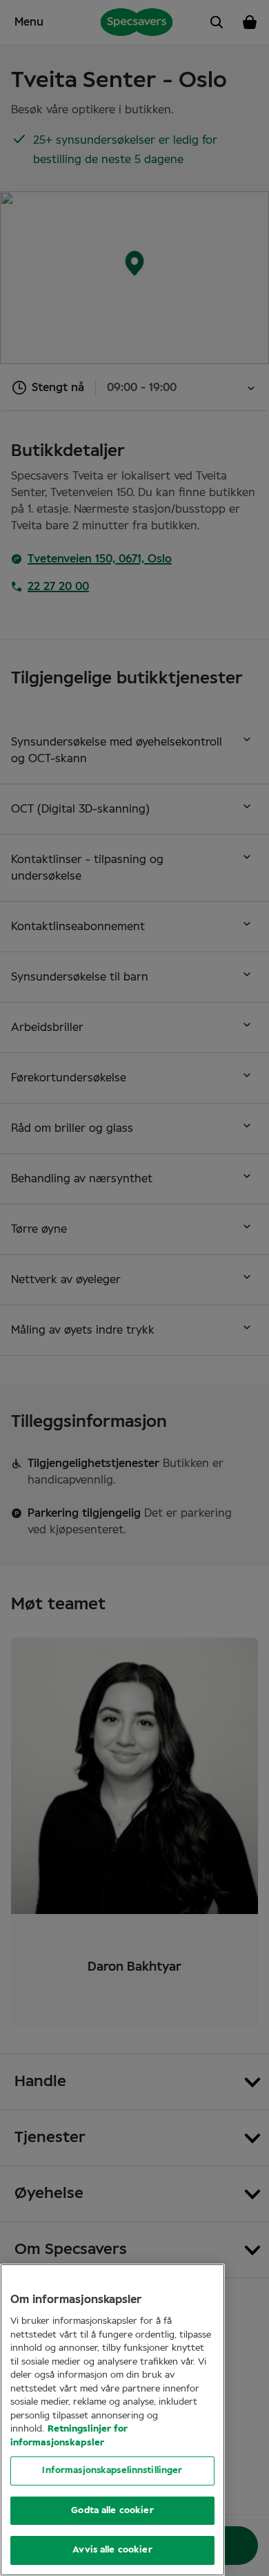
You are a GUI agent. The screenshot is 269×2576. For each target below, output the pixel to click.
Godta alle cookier (112, 2511)
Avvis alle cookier (112, 2550)
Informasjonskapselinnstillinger (112, 2471)
